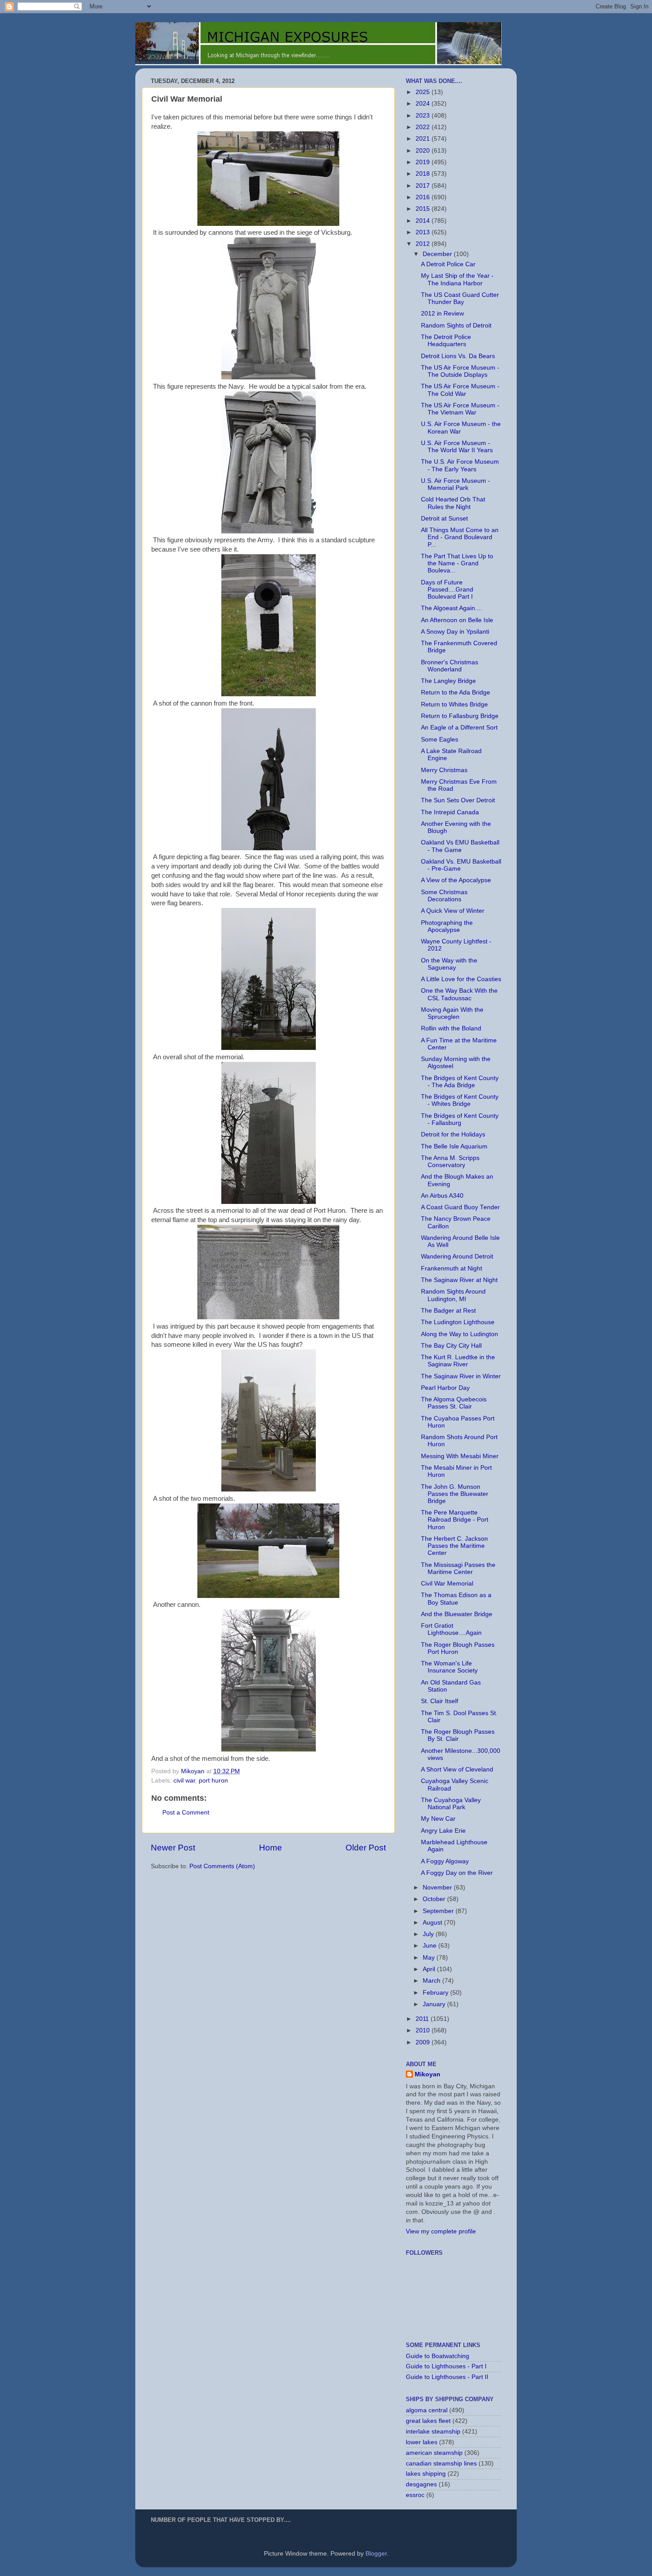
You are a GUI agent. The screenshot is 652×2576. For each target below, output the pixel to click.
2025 (424, 92)
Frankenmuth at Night (452, 1268)
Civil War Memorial (447, 1584)
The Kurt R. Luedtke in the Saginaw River (458, 1361)
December (438, 254)
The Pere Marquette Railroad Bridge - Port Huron (455, 1520)
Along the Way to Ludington (460, 1334)
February (436, 1993)
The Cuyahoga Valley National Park (451, 1804)
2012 (424, 244)
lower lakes (422, 2442)
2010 (424, 2030)
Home (271, 1848)
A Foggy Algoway (445, 1861)
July (429, 1934)
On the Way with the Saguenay (449, 964)
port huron (213, 1781)
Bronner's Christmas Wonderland (450, 666)
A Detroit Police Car (448, 264)
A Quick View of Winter (453, 911)
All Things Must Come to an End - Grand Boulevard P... (460, 537)
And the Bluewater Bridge (457, 1614)
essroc (415, 2495)
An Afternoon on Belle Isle (457, 620)
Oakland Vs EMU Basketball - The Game (460, 846)
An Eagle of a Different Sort (459, 728)
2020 (424, 151)
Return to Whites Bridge (454, 704)
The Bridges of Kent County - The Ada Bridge (460, 1082)
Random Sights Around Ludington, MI (453, 1295)
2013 (424, 232)
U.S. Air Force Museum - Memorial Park (456, 484)
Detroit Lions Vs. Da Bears (458, 356)
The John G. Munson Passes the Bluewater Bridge (455, 1494)
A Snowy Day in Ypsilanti (455, 632)
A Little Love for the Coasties (461, 979)
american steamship (434, 2453)
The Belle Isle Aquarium (454, 1146)
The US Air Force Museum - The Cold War (460, 390)
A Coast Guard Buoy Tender (460, 1207)
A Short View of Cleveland (457, 1769)
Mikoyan (428, 2074)
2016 (424, 197)
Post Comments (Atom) (222, 1866)
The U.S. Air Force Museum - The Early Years (460, 465)
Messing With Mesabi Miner (460, 1456)
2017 (424, 186)
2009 (424, 2042)
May (430, 1958)
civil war (184, 1781)
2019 (424, 162)
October (435, 1899)
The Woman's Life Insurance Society (449, 1667)
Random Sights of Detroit (456, 325)
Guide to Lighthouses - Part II (447, 2377)
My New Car (438, 1819)
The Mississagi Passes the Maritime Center (458, 1568)
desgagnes (421, 2484)
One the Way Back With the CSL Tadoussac (459, 994)
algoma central (427, 2410)
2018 (424, 174)
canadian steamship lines (441, 2464)
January (435, 2004)
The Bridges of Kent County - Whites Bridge (460, 1100)
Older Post (366, 1848)
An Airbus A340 (442, 1196)
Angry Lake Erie (443, 1831)
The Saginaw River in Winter (461, 1376)
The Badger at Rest (448, 1311)
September (439, 1911)
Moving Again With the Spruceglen (452, 1013)
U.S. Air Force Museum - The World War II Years (457, 447)
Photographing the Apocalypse (447, 926)
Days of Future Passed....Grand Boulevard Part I (447, 590)
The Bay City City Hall (451, 1346)
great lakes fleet (428, 2421)
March (432, 1981)
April (430, 1969)
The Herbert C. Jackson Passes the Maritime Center (454, 1546)
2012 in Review (442, 314)
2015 (424, 209)
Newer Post (173, 1848)
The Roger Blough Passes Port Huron (458, 1648)
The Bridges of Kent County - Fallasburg (460, 1119)
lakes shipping (426, 2474)
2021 (424, 139)
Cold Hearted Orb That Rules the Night (453, 503)
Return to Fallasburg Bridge (460, 716)
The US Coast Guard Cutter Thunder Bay (460, 298)
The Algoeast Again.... (452, 608)
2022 (424, 127)
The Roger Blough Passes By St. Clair (458, 1735)
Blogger (376, 2554)
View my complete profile (441, 2231)
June (430, 1946)
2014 (424, 221)
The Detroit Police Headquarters (446, 341)
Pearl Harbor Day (445, 1388)
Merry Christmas (444, 770)
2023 (424, 116)
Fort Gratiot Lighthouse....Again (451, 1629)
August (433, 1923)
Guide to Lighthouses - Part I (446, 2366)
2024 (424, 104)
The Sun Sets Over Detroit (458, 800)
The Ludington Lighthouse (458, 1322)
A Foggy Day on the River (457, 1873)
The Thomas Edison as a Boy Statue (456, 1599)
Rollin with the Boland (451, 1028)
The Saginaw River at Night (459, 1280)
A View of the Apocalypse (456, 880)
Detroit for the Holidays (453, 1134)
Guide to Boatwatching (438, 2356)
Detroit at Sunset (444, 519)
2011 (423, 2019)
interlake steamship (433, 2432)
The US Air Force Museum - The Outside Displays (460, 371)
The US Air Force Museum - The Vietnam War (460, 409)
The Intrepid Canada (450, 812)
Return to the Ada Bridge (456, 692)
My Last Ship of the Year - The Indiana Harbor (457, 279)
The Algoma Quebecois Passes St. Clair (454, 1403)
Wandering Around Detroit (457, 1256)
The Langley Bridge (448, 681)
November (438, 1888)
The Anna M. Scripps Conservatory (450, 1162)
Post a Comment (186, 1813)
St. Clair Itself (440, 1701)
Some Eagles (440, 740)
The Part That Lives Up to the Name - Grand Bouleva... (457, 563)
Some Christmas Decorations (444, 896)
